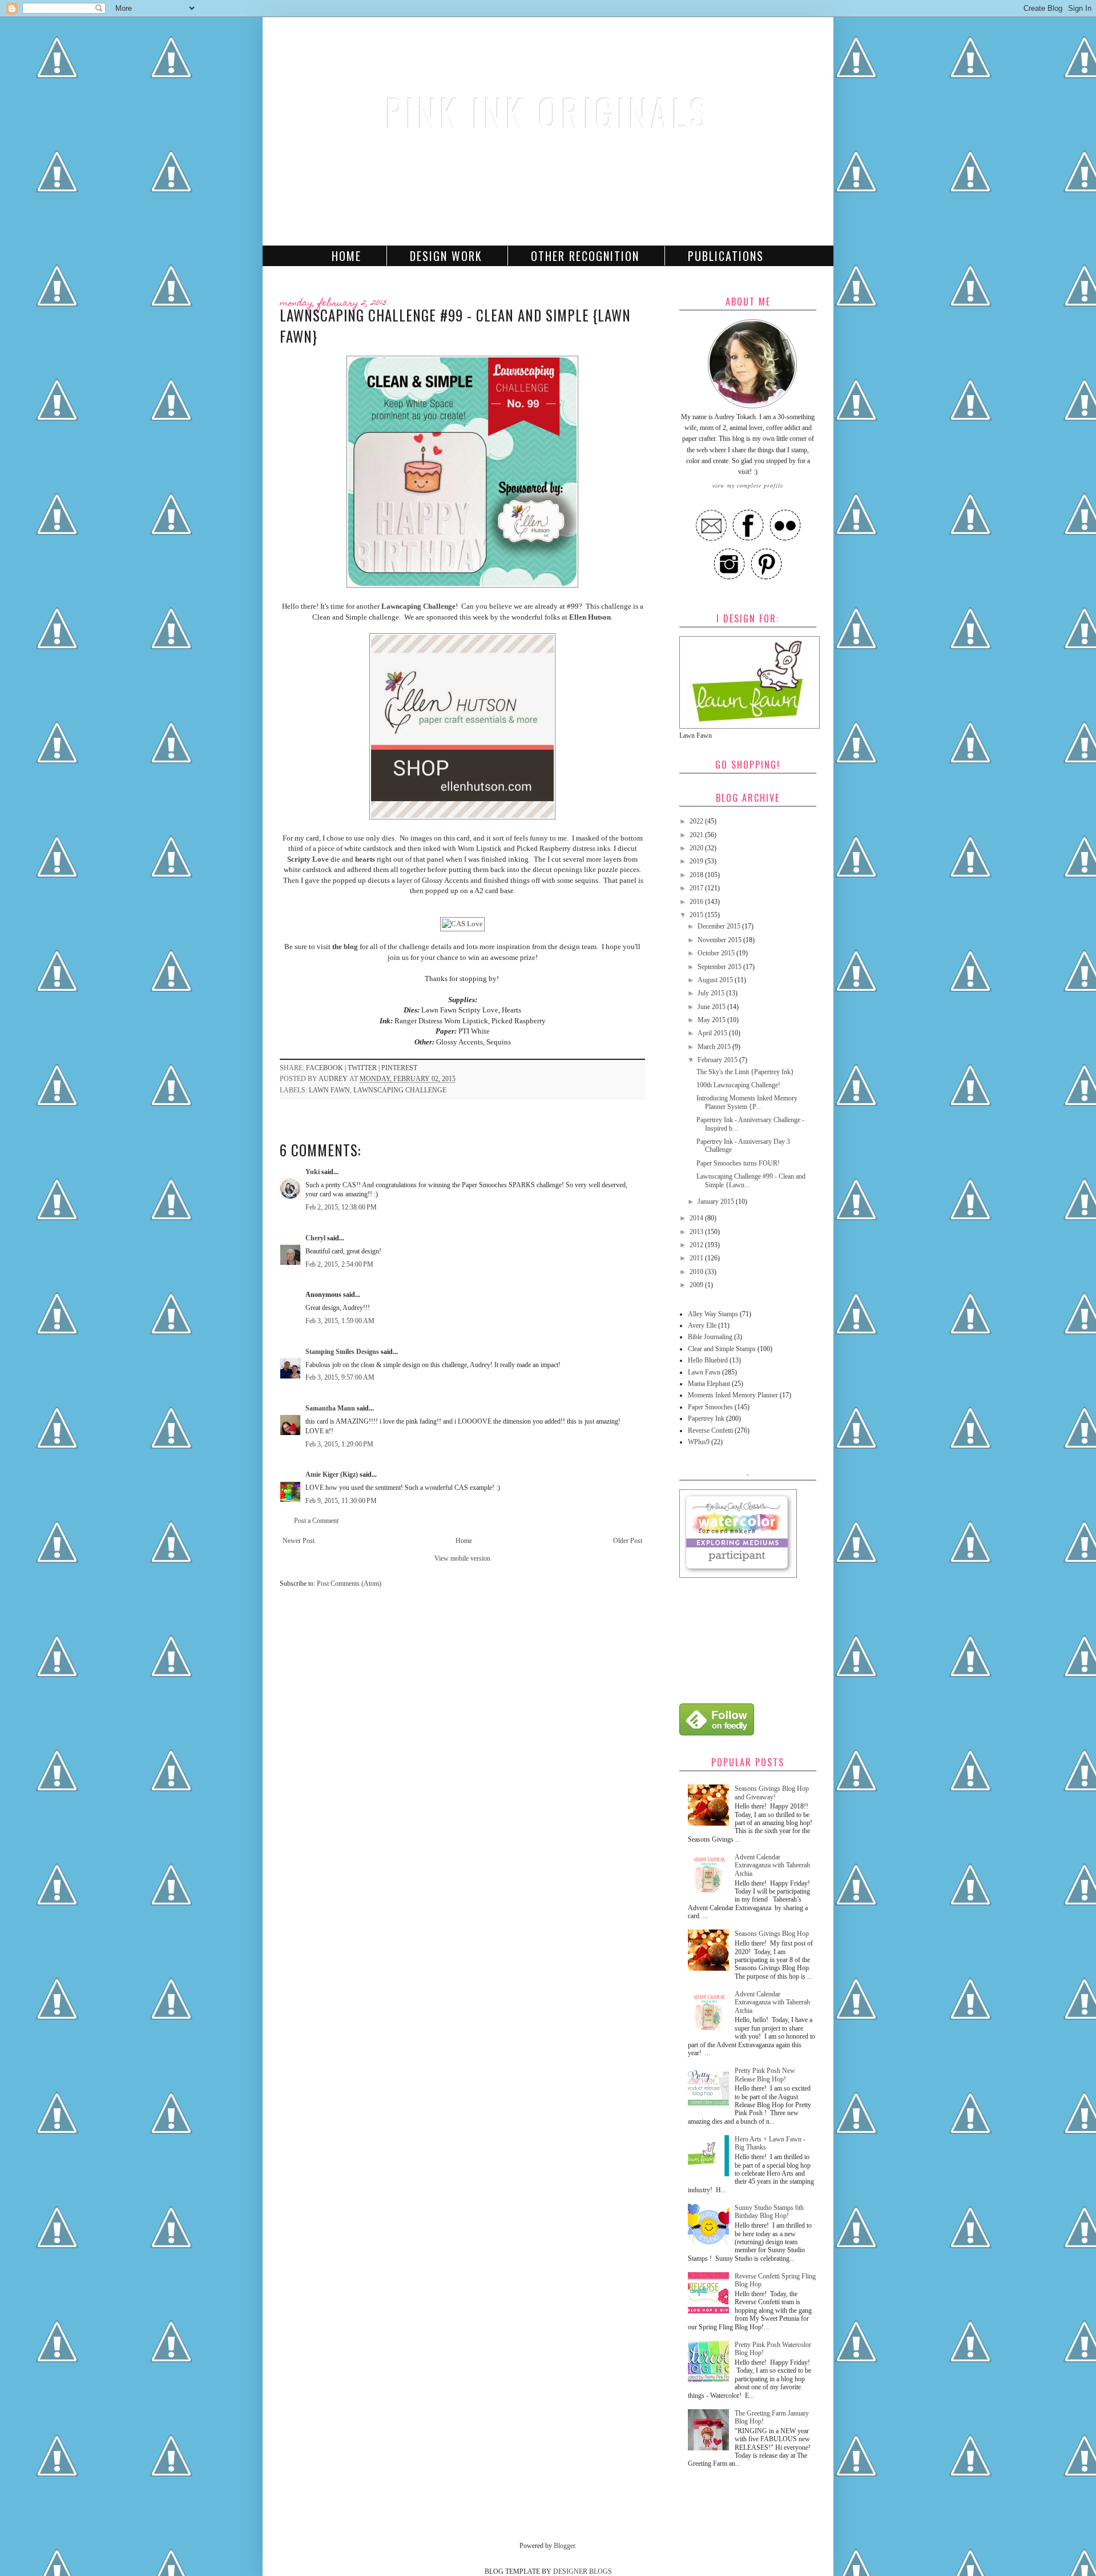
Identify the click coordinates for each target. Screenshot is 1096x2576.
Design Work (446, 256)
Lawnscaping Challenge (400, 1090)
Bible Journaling (710, 1337)
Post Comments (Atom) (349, 1584)
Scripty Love (308, 859)
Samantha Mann (330, 1408)
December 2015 (720, 926)
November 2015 (720, 940)
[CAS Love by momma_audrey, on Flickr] (462, 924)
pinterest (399, 1068)
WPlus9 (699, 1442)
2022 (697, 821)
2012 (697, 1245)
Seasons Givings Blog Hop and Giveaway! (772, 1793)
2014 (697, 1218)
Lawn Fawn (329, 1090)
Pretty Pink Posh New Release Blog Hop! (765, 2075)
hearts (365, 859)
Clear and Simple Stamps (722, 1349)
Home (346, 256)
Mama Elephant (709, 1384)
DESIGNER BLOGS (583, 2571)
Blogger (564, 2546)
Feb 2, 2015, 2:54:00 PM (339, 1264)
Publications (726, 256)
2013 (697, 1232)
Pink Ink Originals (548, 112)
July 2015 (712, 993)
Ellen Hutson (590, 617)
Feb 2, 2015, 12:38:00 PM (341, 1207)
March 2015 (715, 1047)
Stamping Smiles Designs (342, 1352)
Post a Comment (316, 1521)
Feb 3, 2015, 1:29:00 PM (339, 1444)
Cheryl (315, 1238)
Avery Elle (702, 1325)
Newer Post (299, 1541)
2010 (697, 1272)
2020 (697, 848)
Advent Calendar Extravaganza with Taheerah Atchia (772, 1865)
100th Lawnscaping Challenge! (738, 1085)
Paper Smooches (710, 1407)
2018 (697, 875)
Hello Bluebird (708, 1360)
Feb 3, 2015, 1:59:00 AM (340, 1321)
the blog (345, 947)
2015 (697, 915)
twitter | (364, 1068)
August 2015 (716, 980)
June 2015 (712, 1007)
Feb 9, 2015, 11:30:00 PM (341, 1501)
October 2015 (717, 953)
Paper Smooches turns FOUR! (738, 1163)
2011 (697, 1258)
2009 (697, 1285)
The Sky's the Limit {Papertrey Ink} (745, 1072)
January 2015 (717, 1201)
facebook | (327, 1068)
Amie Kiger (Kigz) (333, 1474)
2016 (697, 902)
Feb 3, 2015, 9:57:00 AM (340, 1377)
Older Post (628, 1541)
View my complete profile (748, 485)
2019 (697, 861)
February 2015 (718, 1060)
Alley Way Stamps (713, 1314)
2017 (697, 888)
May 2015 (712, 1020)
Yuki (313, 1172)
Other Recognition (585, 256)
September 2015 (720, 967)
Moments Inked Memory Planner (733, 1395)
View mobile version (462, 1558)
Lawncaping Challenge (418, 606)
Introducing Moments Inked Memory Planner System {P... (747, 1102)
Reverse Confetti (710, 1430)
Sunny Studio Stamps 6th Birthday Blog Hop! (769, 2212)
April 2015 (713, 1033)
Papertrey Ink (706, 1418)
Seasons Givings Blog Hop (772, 1934)
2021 (697, 835)
